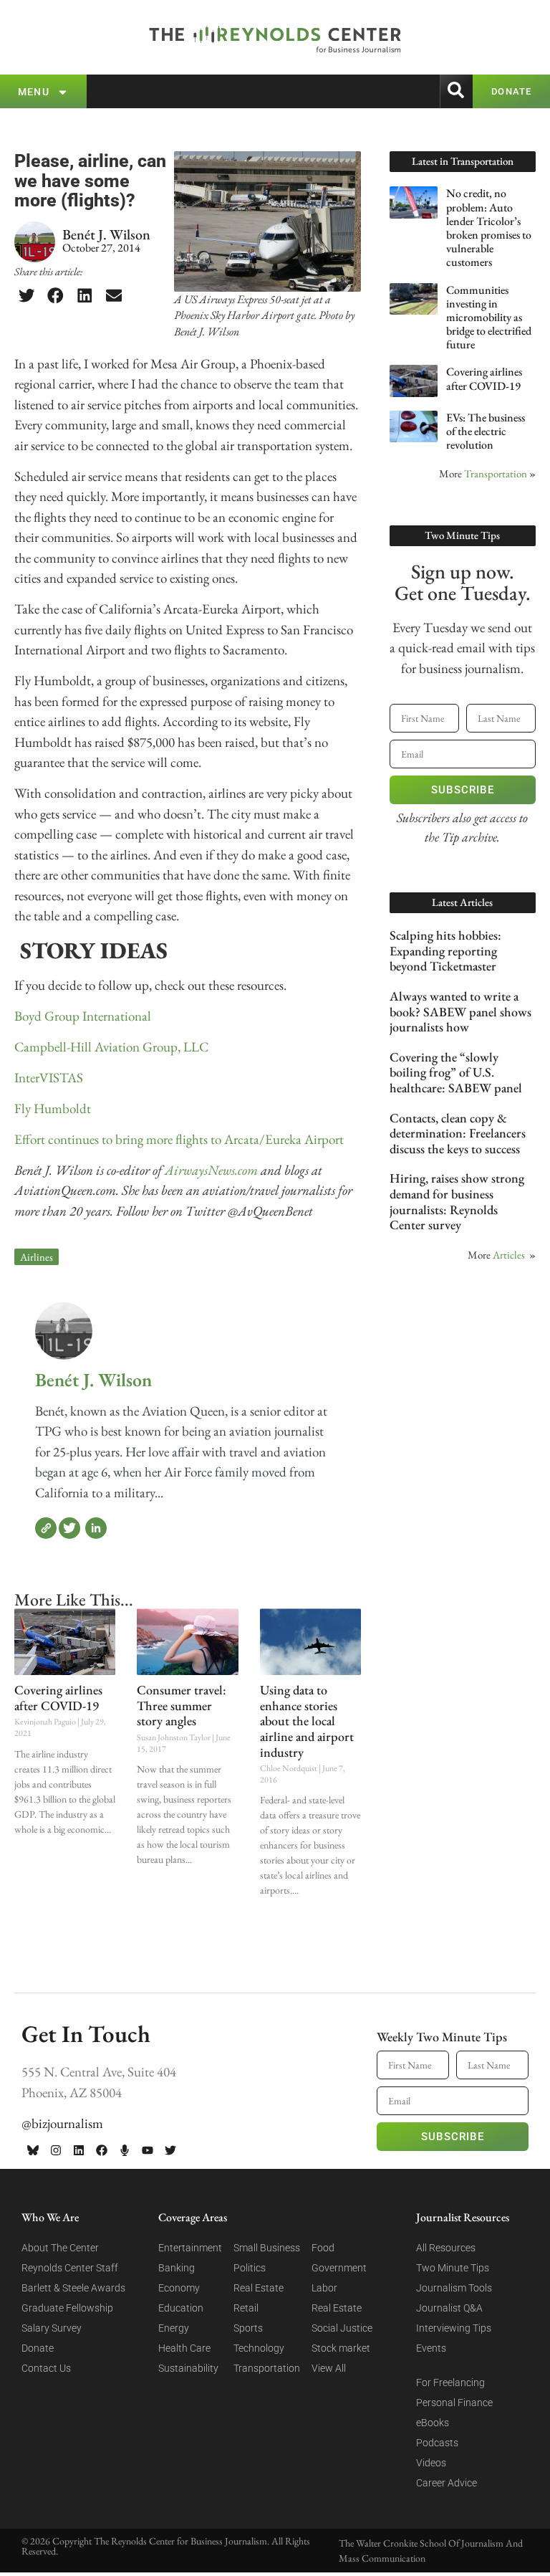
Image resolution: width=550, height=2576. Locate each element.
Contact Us (46, 2368)
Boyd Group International (83, 1016)
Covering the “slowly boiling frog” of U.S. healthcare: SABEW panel (456, 1072)
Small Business (267, 2248)
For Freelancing (450, 2382)
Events (431, 2348)
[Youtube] (148, 2150)
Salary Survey (52, 2328)
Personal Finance (454, 2403)
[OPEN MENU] (63, 92)
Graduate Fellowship (67, 2308)
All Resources (446, 2248)
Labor (324, 2288)
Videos (431, 2463)
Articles (509, 1255)
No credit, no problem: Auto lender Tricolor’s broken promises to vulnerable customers (489, 228)
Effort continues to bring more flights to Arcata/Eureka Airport (179, 1139)
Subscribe (463, 790)
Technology (259, 2348)
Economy (179, 2288)
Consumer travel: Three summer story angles (182, 1705)
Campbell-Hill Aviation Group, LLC (111, 1047)
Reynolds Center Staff (70, 2268)
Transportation (496, 473)
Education (181, 2308)
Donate (38, 2348)
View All (329, 2368)
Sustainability (188, 2368)
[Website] (46, 1528)
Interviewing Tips (454, 2328)
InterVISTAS (49, 1078)
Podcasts (437, 2443)
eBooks (433, 2423)
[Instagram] (56, 2150)
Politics (250, 2268)
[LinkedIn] (96, 1528)
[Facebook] (102, 2150)
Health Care (184, 2348)
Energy (174, 2328)
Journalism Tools (454, 2288)
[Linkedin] (79, 2150)
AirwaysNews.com (213, 1170)
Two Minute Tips (453, 2268)
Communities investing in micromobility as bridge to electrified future (489, 318)
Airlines (37, 1257)
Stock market (341, 2348)
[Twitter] (69, 1528)
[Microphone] (125, 2150)
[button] (26, 295)
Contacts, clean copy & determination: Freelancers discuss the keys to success (458, 1133)
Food (323, 2248)
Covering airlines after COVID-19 (58, 1698)
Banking (177, 2268)
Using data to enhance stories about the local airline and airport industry (307, 1721)
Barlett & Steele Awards (73, 2288)
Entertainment (190, 2248)
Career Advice (447, 2483)
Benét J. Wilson (93, 1380)
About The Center (60, 2248)
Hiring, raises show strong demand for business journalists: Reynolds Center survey (457, 1201)
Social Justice (342, 2328)
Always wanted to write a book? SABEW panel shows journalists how (460, 1011)
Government (339, 2268)
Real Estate (259, 2288)
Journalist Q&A (449, 2308)
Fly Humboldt (53, 1108)
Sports (248, 2328)
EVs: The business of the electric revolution (486, 431)
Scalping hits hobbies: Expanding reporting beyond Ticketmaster (445, 950)
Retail (246, 2308)
